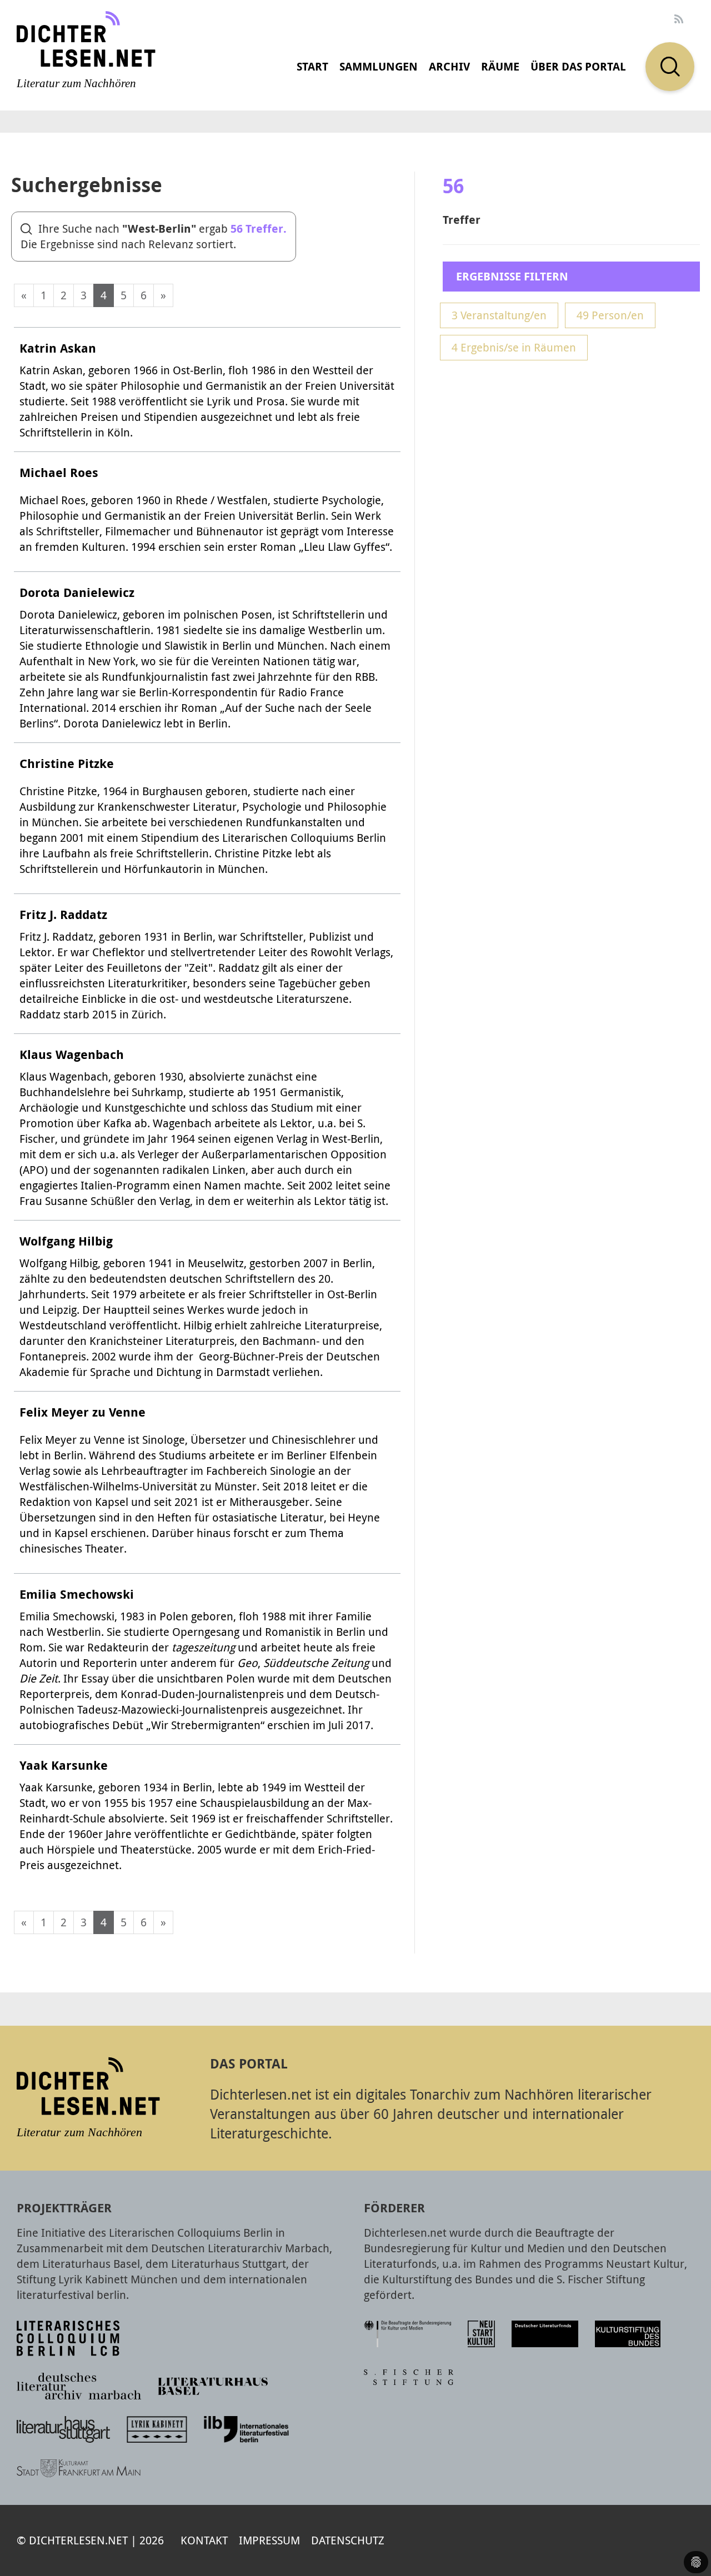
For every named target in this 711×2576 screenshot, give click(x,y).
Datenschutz (348, 2540)
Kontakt (204, 2540)
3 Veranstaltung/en (499, 315)
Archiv (449, 66)
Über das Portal (578, 66)
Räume (500, 66)
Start (312, 66)
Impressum (269, 2540)
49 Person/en (610, 315)
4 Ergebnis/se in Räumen (514, 347)
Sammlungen (379, 66)
